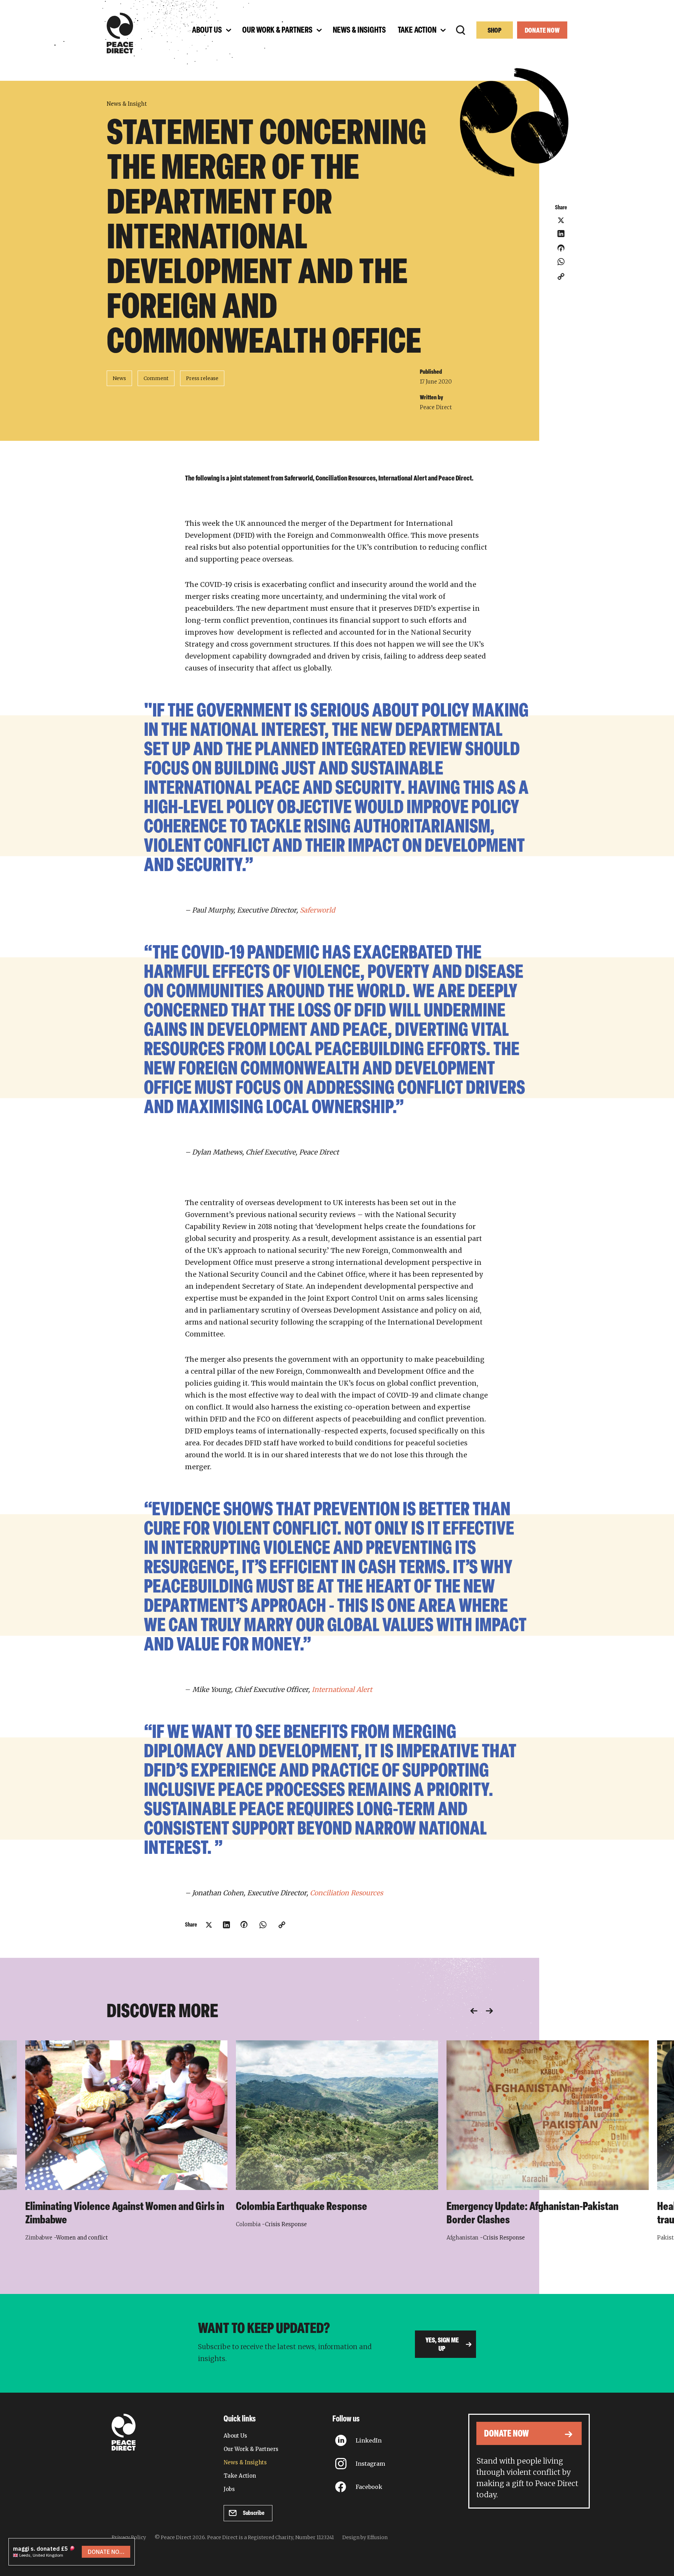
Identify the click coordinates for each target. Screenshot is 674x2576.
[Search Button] (461, 30)
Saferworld (317, 910)
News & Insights (245, 2462)
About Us (235, 2436)
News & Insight (127, 104)
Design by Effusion (365, 2537)
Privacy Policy (129, 2537)
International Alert (342, 1689)
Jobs (229, 2489)
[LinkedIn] (561, 234)
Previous (474, 2011)
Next (489, 2011)
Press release (202, 378)
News (119, 378)
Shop (495, 31)
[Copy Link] (561, 276)
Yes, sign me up (442, 2345)
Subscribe (254, 2513)
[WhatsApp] (561, 262)
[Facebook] (561, 250)
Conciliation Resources (346, 1893)
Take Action (240, 2476)
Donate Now (542, 31)
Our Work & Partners (251, 2449)
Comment (156, 378)
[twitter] (561, 220)
